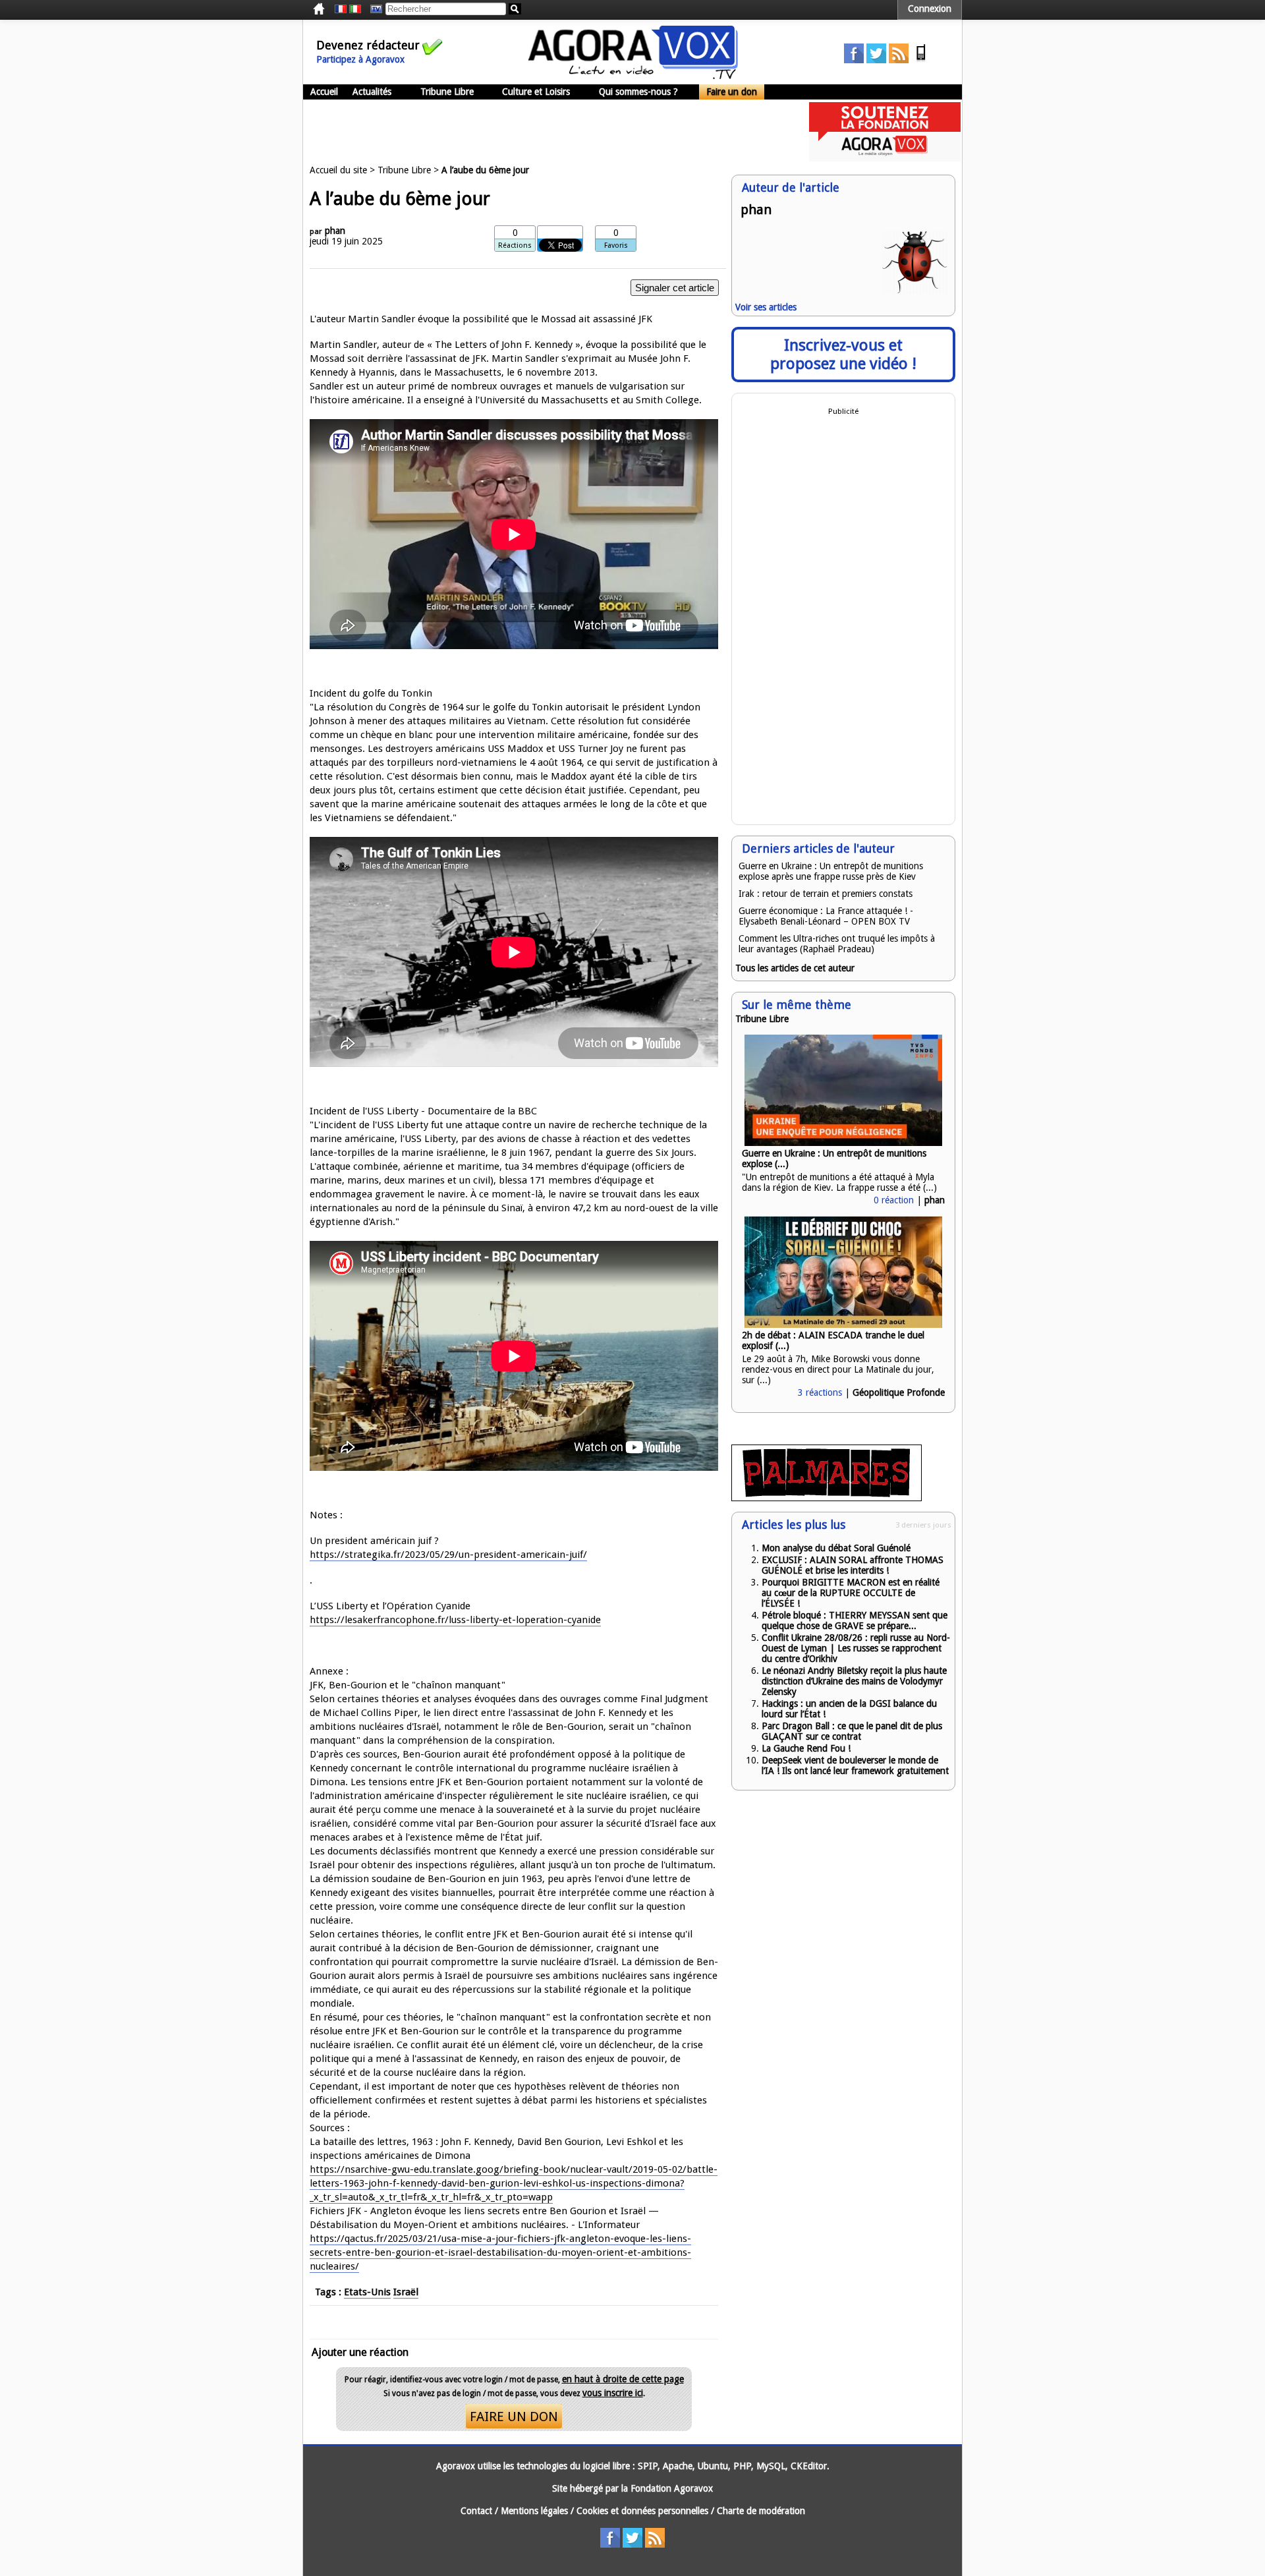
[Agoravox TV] (373, 9)
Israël (406, 2292)
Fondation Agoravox (672, 2488)
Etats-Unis (367, 2292)
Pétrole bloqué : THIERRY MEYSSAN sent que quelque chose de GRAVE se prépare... (855, 1620)
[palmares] (827, 1498)
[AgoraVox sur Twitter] (876, 60)
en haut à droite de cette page (623, 2379)
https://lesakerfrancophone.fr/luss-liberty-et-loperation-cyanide (455, 1620)
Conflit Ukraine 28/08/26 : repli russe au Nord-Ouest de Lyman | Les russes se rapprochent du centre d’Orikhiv (856, 1648)
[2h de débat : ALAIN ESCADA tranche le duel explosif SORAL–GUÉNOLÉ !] (843, 1325)
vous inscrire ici (613, 2393)
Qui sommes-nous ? (638, 92)
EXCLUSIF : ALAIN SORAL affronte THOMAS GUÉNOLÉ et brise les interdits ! (853, 1565)
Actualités (372, 92)
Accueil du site (338, 170)
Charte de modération (761, 2511)
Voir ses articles (766, 307)
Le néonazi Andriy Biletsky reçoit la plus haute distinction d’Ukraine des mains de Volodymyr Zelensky (854, 1681)
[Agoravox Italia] (355, 9)
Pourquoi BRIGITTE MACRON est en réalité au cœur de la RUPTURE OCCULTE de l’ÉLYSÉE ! (851, 1593)
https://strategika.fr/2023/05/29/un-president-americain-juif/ (448, 1555)
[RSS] (899, 60)
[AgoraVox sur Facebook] (854, 60)
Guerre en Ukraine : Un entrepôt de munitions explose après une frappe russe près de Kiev (831, 871)
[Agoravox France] (341, 9)
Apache (678, 2466)
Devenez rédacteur (368, 45)
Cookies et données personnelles (642, 2511)
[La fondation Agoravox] (885, 158)
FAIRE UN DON (514, 2417)
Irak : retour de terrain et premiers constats (826, 894)
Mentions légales (534, 2511)
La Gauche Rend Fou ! (806, 1748)
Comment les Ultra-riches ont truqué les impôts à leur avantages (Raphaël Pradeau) (837, 944)
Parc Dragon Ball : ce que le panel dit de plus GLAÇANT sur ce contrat (852, 1731)
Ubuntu (713, 2466)
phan (335, 231)
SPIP (648, 2466)
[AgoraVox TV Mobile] (921, 60)
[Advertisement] (543, 132)
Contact (476, 2511)
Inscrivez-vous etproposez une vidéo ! (843, 355)
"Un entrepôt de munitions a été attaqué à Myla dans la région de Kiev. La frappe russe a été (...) (839, 1182)
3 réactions (820, 1392)
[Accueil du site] (633, 76)
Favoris (616, 245)
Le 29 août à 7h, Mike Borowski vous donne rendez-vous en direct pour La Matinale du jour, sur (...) (838, 1369)
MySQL (771, 2466)
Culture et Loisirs (536, 92)
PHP (742, 2466)
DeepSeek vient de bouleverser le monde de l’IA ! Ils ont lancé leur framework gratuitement (855, 1765)
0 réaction (894, 1200)
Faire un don (732, 92)
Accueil (324, 92)
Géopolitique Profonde (899, 1392)
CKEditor (809, 2466)
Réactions (515, 245)
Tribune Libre (447, 92)
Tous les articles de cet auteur (795, 968)
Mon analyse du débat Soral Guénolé (836, 1548)
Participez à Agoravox (360, 59)
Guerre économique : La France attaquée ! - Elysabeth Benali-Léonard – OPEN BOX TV (826, 916)
